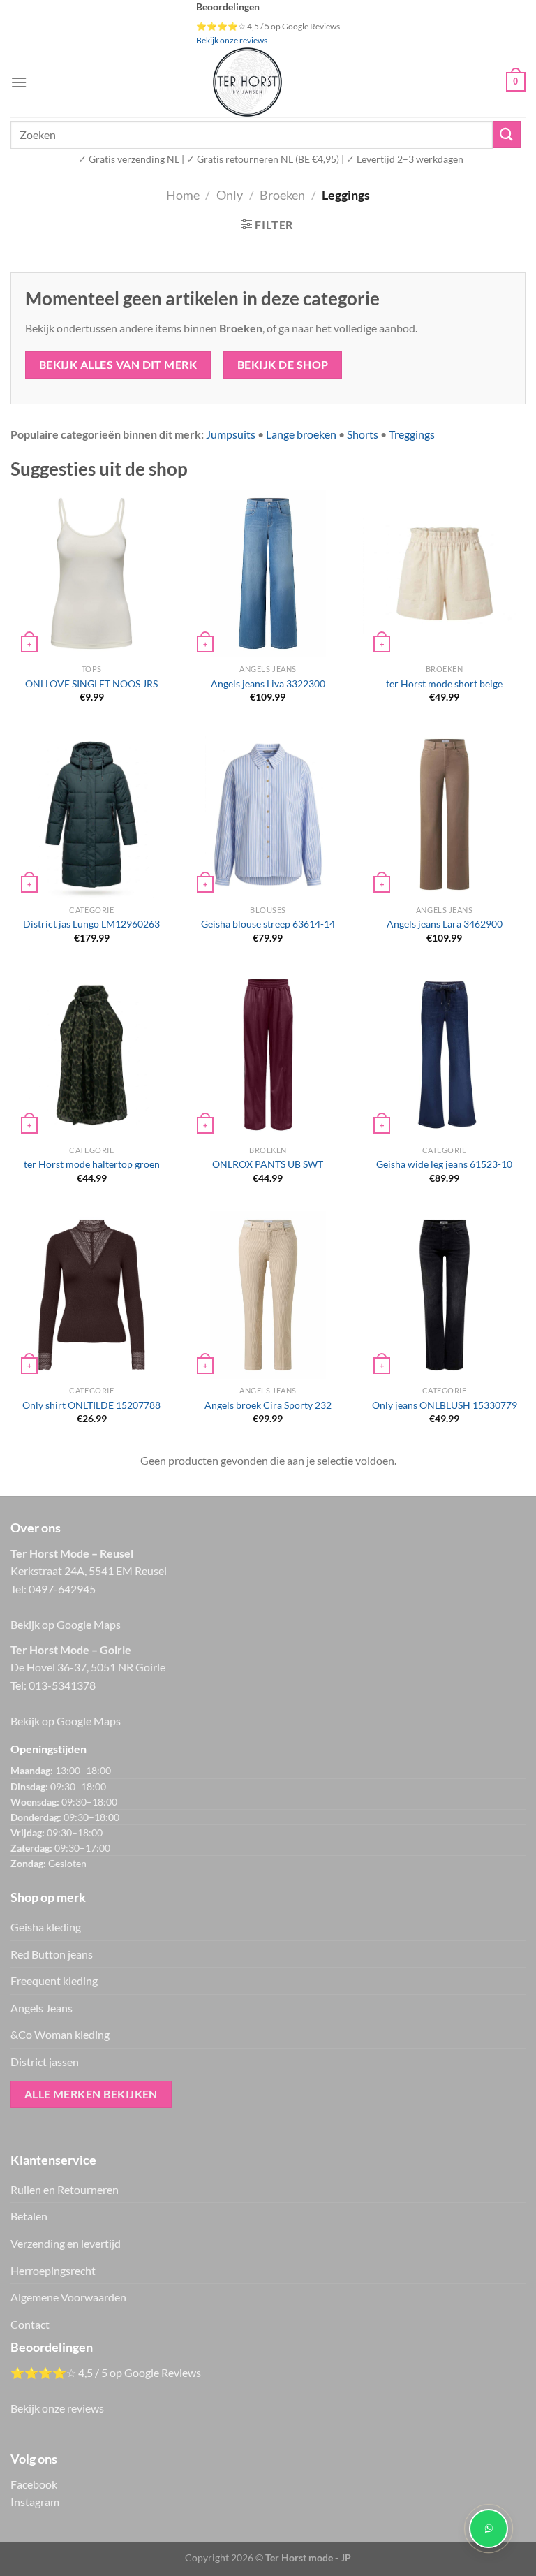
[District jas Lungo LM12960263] (91, 814)
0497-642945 (62, 1589)
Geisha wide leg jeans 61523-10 (444, 1164)
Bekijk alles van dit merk (118, 365)
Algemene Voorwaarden (68, 2297)
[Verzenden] (507, 134)
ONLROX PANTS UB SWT (268, 1164)
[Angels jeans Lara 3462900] (445, 814)
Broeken (282, 195)
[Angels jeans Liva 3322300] (268, 573)
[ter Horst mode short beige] (444, 573)
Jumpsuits (231, 434)
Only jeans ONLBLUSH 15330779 (445, 1405)
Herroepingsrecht (53, 2270)
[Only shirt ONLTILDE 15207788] (91, 1295)
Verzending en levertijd (66, 2243)
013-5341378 (62, 1685)
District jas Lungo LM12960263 (91, 924)
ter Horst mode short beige (444, 683)
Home (183, 195)
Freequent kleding (54, 1981)
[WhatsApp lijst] (489, 2529)
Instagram (35, 2502)
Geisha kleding (46, 1927)
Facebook (34, 2484)
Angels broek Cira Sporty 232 (268, 1405)
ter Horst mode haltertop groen (92, 1164)
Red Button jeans (52, 1954)
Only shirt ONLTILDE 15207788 (91, 1405)
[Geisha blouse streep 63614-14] (268, 814)
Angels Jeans (42, 2008)
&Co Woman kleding (60, 2034)
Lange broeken (301, 434)
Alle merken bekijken (91, 2094)
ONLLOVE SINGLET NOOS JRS (91, 683)
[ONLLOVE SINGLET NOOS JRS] (91, 573)
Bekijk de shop (283, 365)
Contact (30, 2324)
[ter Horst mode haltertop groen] (91, 1055)
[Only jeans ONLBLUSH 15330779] (445, 1295)
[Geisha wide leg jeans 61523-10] (444, 1055)
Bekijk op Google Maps (66, 1624)
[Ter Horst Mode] (247, 82)
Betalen (29, 2216)
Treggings (412, 434)
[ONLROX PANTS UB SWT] (268, 1055)
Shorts (363, 434)
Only (230, 195)
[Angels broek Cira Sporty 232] (268, 1295)
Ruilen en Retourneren (65, 2189)
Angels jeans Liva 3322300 (268, 683)
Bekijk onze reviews (232, 40)
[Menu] (19, 82)
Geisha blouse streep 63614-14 (268, 924)
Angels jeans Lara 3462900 (445, 924)
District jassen (45, 2062)
